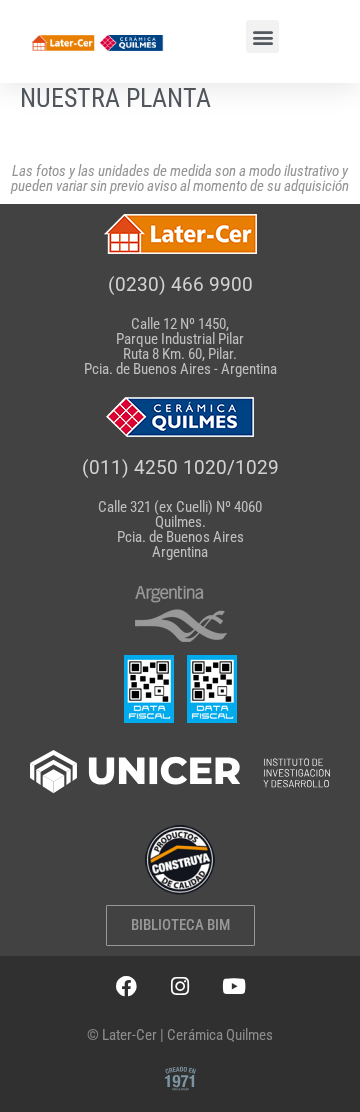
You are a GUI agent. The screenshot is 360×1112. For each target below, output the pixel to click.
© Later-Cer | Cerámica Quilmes (180, 1035)
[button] (262, 36)
